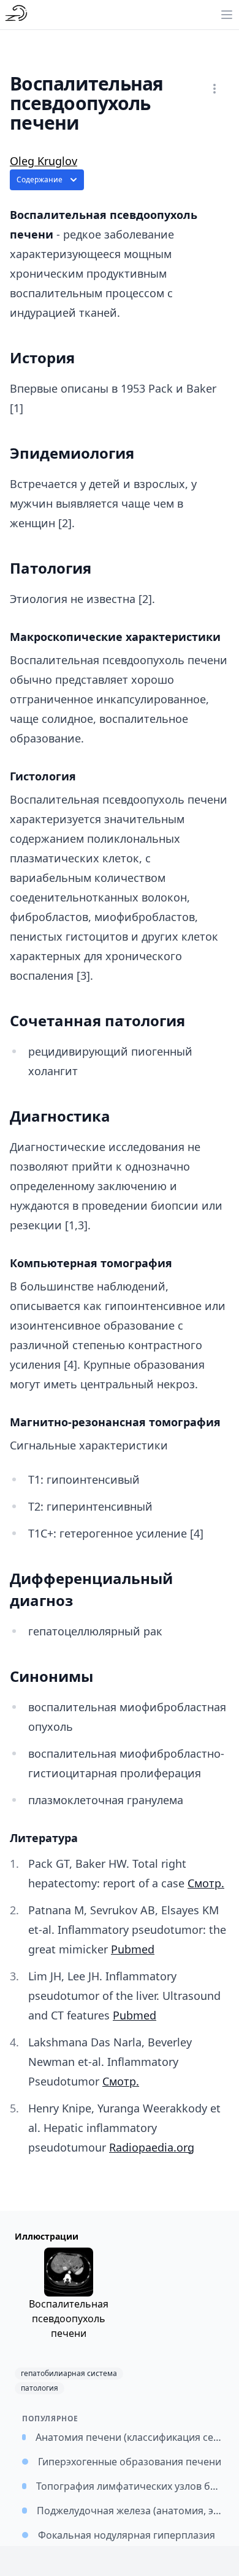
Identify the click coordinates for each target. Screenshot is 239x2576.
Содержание (40, 180)
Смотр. (206, 1883)
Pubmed (133, 1949)
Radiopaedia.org (152, 2147)
